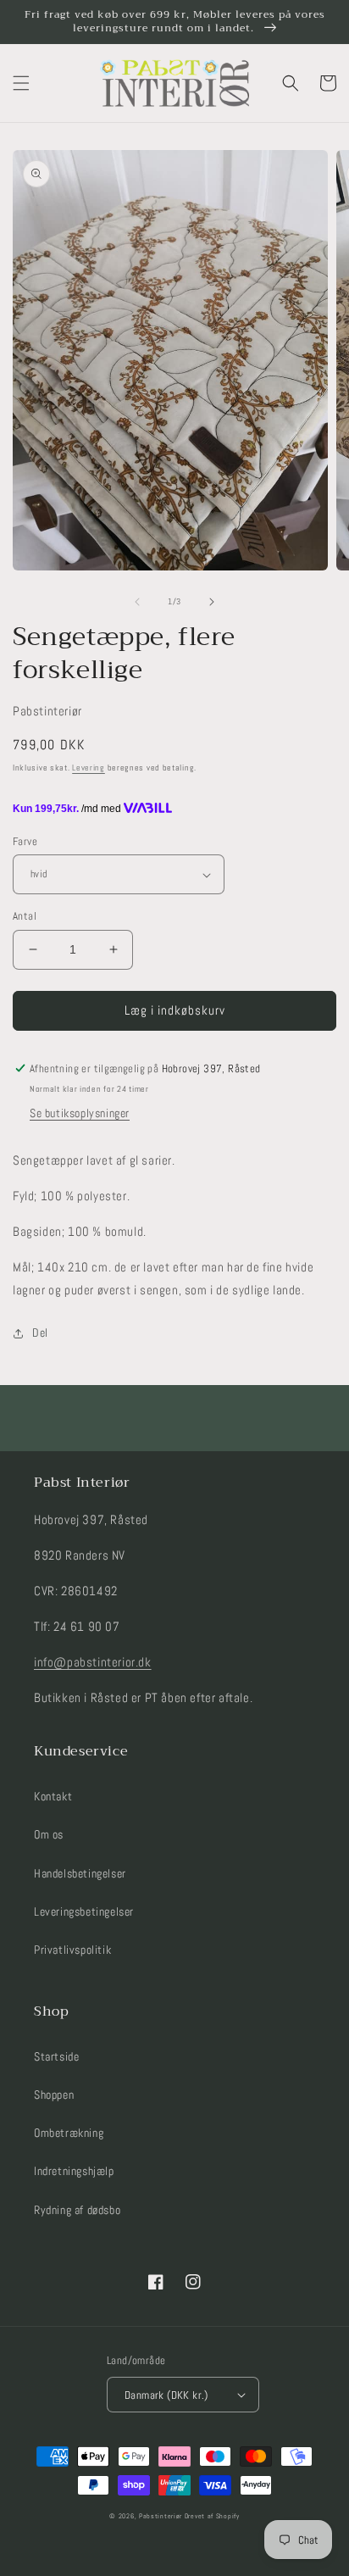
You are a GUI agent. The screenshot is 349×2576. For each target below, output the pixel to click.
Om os (49, 1834)
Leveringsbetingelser (84, 1911)
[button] (21, 83)
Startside (56, 2056)
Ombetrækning (69, 2133)
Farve (25, 841)
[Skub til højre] (212, 602)
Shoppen (54, 2095)
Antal (25, 916)
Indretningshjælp (74, 2171)
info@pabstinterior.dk (93, 1662)
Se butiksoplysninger (80, 1113)
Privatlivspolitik (72, 1950)
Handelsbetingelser (80, 1873)
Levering (89, 768)
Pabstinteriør (161, 2516)
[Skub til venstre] (137, 602)
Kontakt (53, 1796)
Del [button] (40, 1333)
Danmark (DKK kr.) (166, 2395)
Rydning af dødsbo (77, 2210)
